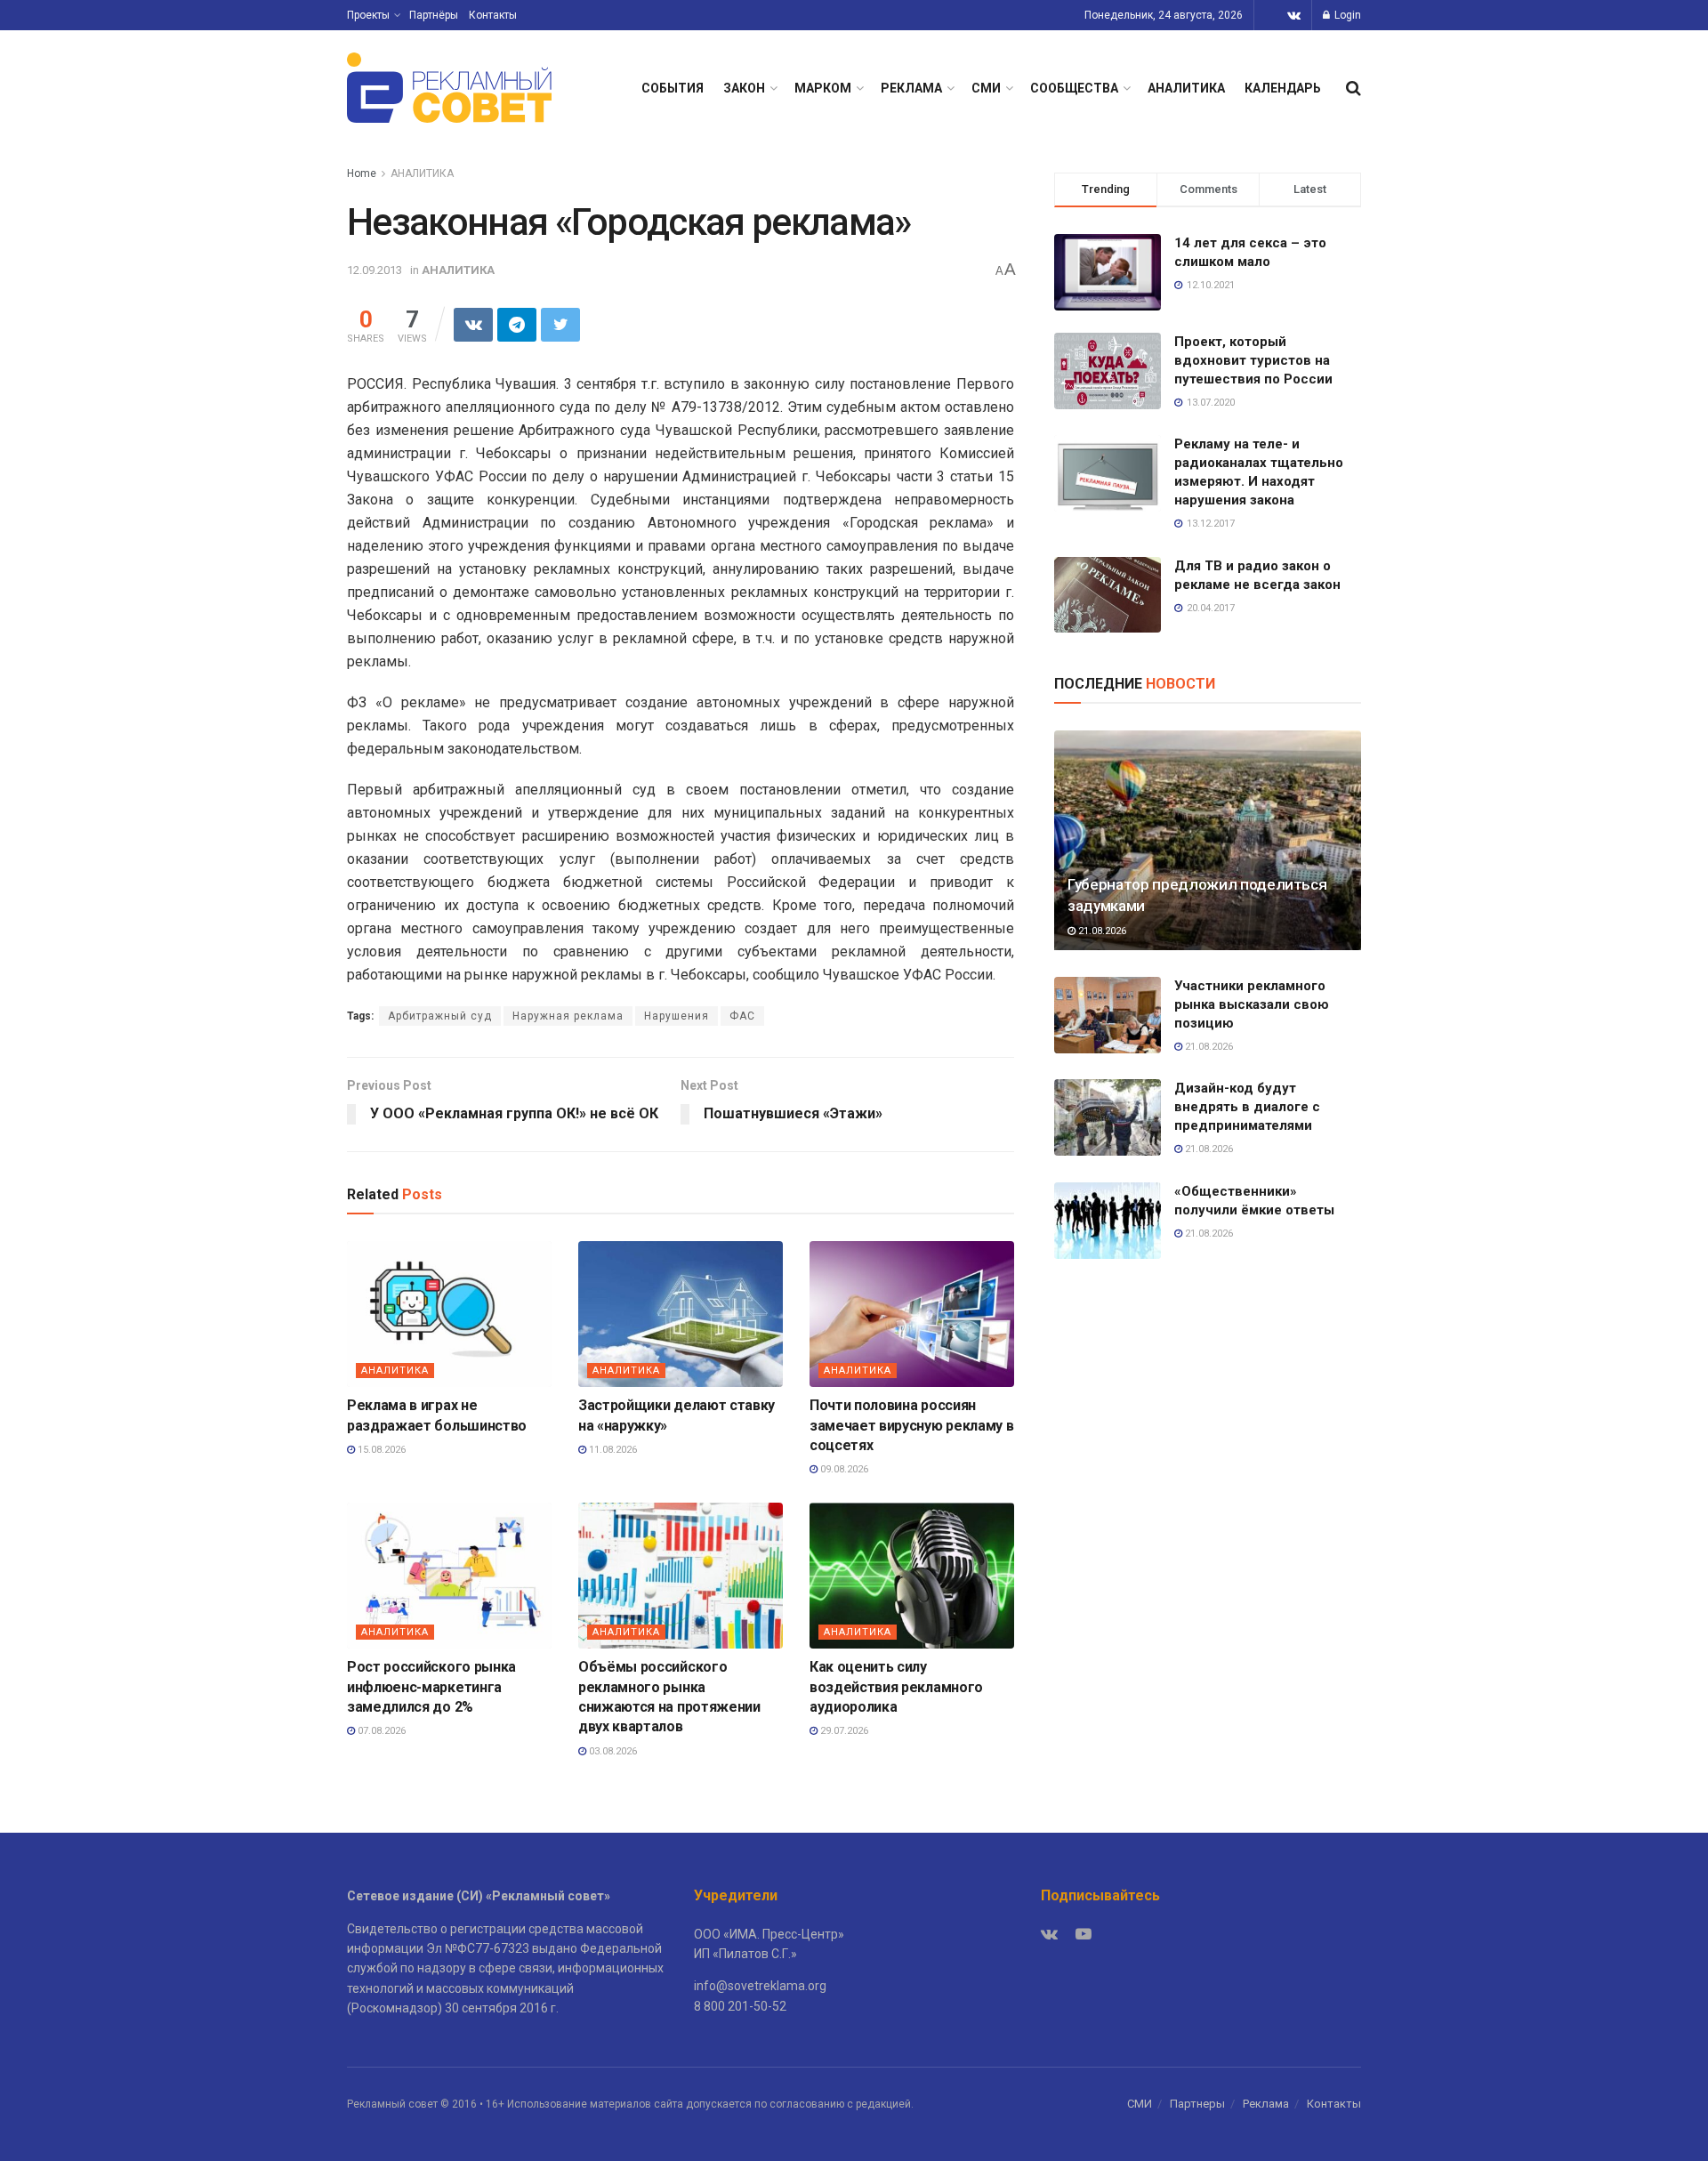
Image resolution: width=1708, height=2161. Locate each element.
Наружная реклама (568, 1016)
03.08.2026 (612, 1751)
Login (1346, 15)
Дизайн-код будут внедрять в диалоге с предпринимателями (1247, 1107)
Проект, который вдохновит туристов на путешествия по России (1253, 360)
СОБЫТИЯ (673, 88)
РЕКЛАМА (911, 88)
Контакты (493, 15)
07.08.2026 (380, 1731)
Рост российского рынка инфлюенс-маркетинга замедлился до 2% (431, 1687)
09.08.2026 (843, 1469)
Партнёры (434, 15)
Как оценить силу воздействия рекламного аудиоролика (896, 1687)
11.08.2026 (612, 1450)
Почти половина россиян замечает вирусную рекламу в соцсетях (911, 1425)
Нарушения (677, 1016)
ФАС (742, 1016)
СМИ (986, 88)
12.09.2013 (375, 270)
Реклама (1266, 2104)
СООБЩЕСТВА (1074, 88)
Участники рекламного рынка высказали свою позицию (1252, 1004)
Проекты (368, 15)
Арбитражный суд (440, 1016)
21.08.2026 (1101, 931)
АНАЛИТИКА (1186, 88)
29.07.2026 (843, 1731)
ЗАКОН (744, 88)
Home (362, 173)
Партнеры (1197, 2104)
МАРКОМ (823, 88)
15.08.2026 (380, 1450)
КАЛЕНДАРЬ (1283, 88)
